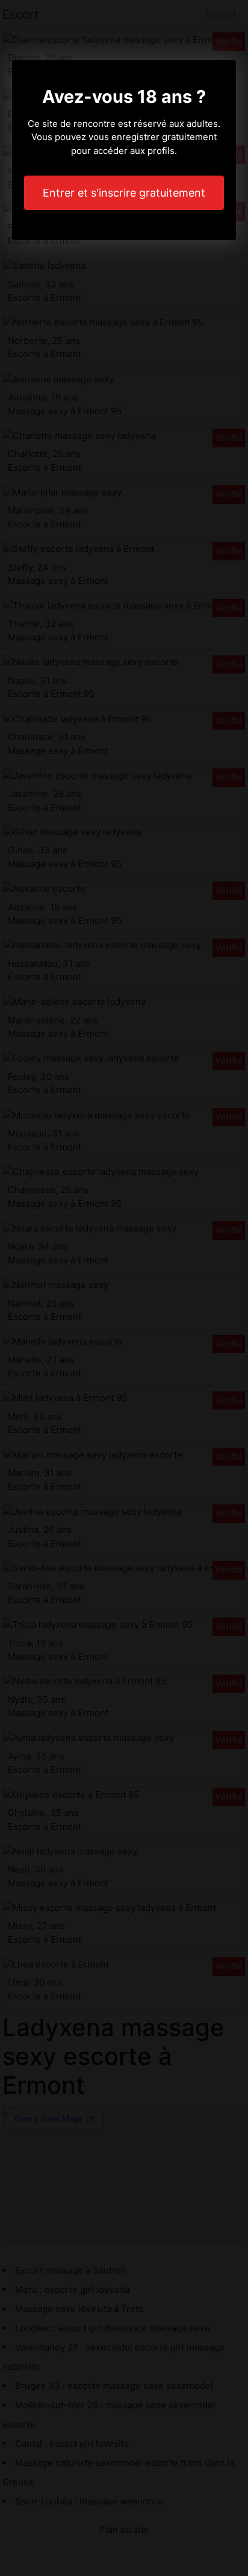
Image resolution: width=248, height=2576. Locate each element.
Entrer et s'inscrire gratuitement (124, 193)
